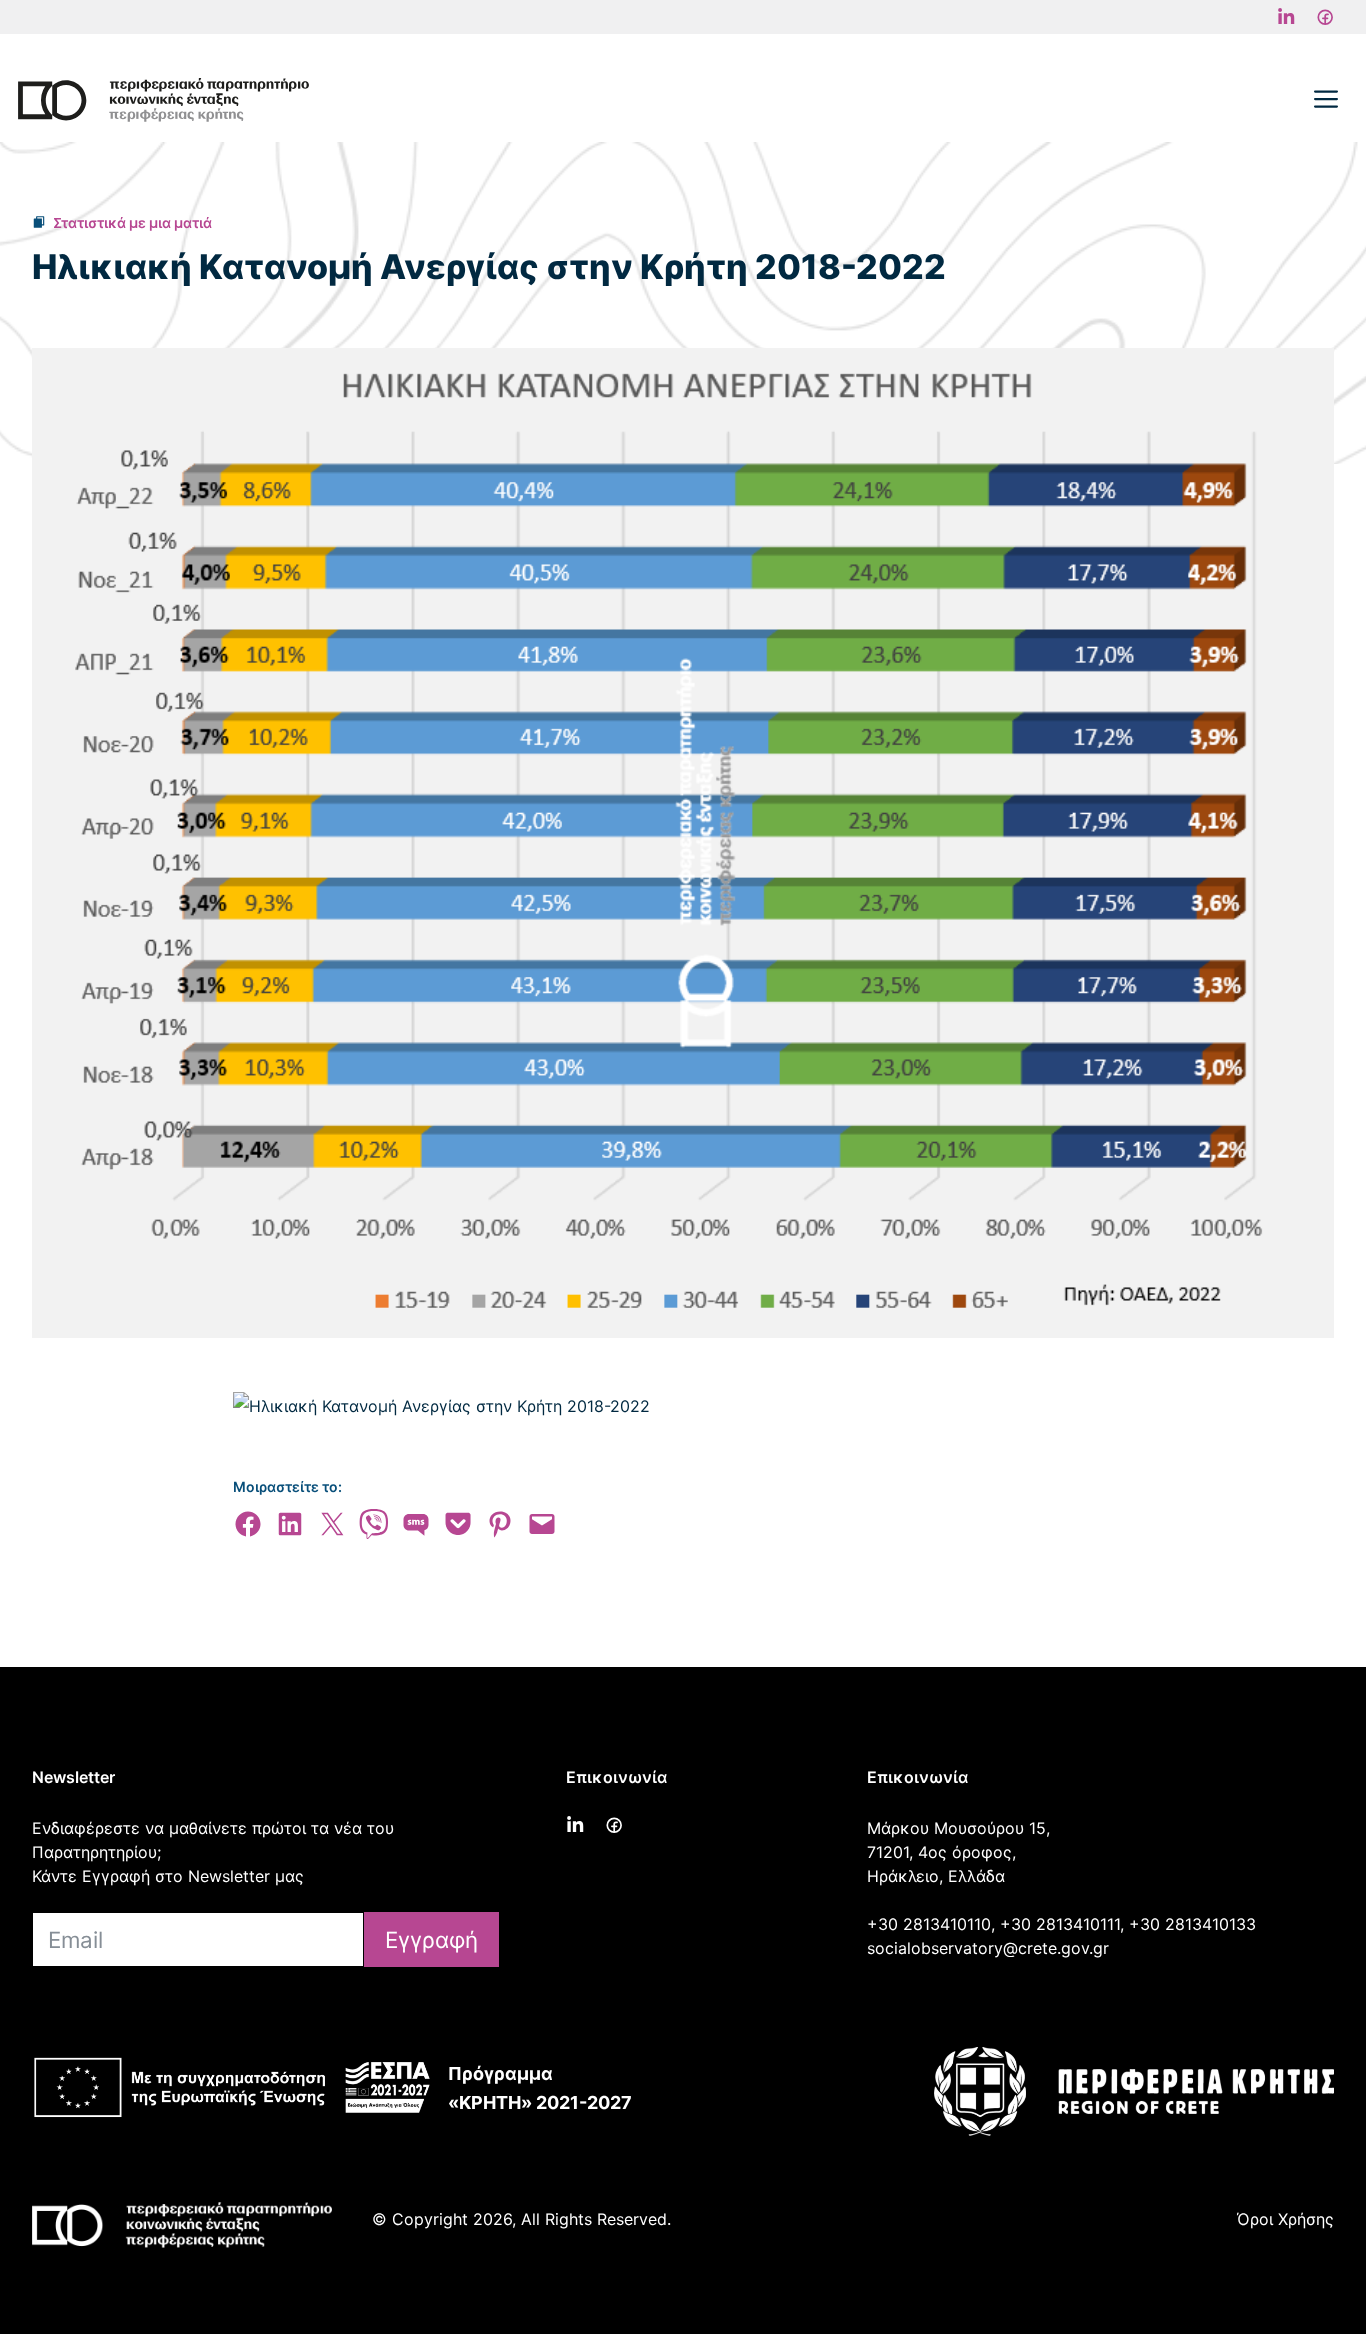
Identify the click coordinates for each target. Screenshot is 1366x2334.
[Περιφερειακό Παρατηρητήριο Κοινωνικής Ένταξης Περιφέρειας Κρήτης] (163, 100)
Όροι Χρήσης (1285, 2219)
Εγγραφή (431, 1939)
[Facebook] (1286, 17)
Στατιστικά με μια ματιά (132, 222)
